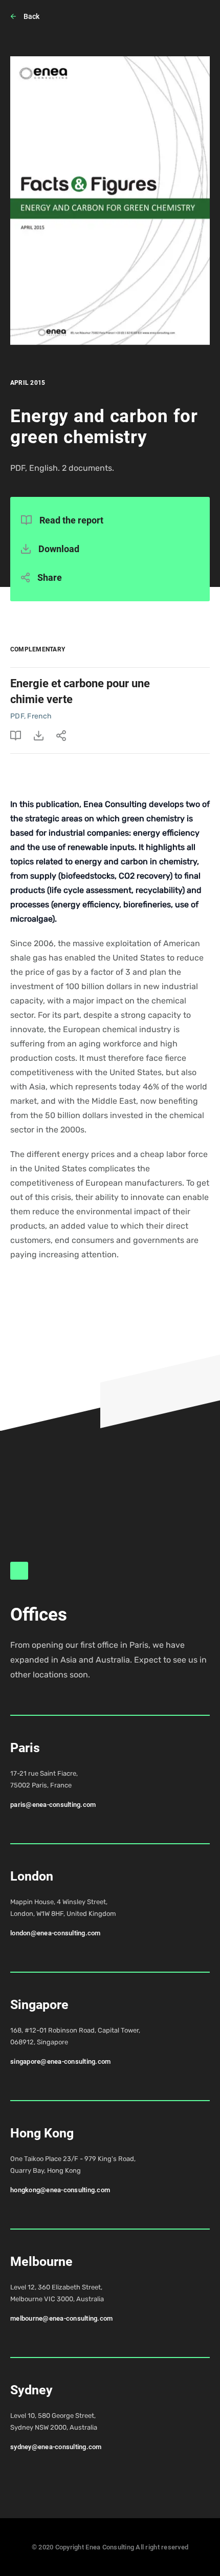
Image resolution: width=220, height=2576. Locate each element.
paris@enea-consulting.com (53, 1805)
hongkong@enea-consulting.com (60, 2190)
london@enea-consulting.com (56, 1933)
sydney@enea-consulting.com (56, 2447)
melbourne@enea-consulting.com (62, 2318)
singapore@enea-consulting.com (61, 2061)
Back (31, 16)
